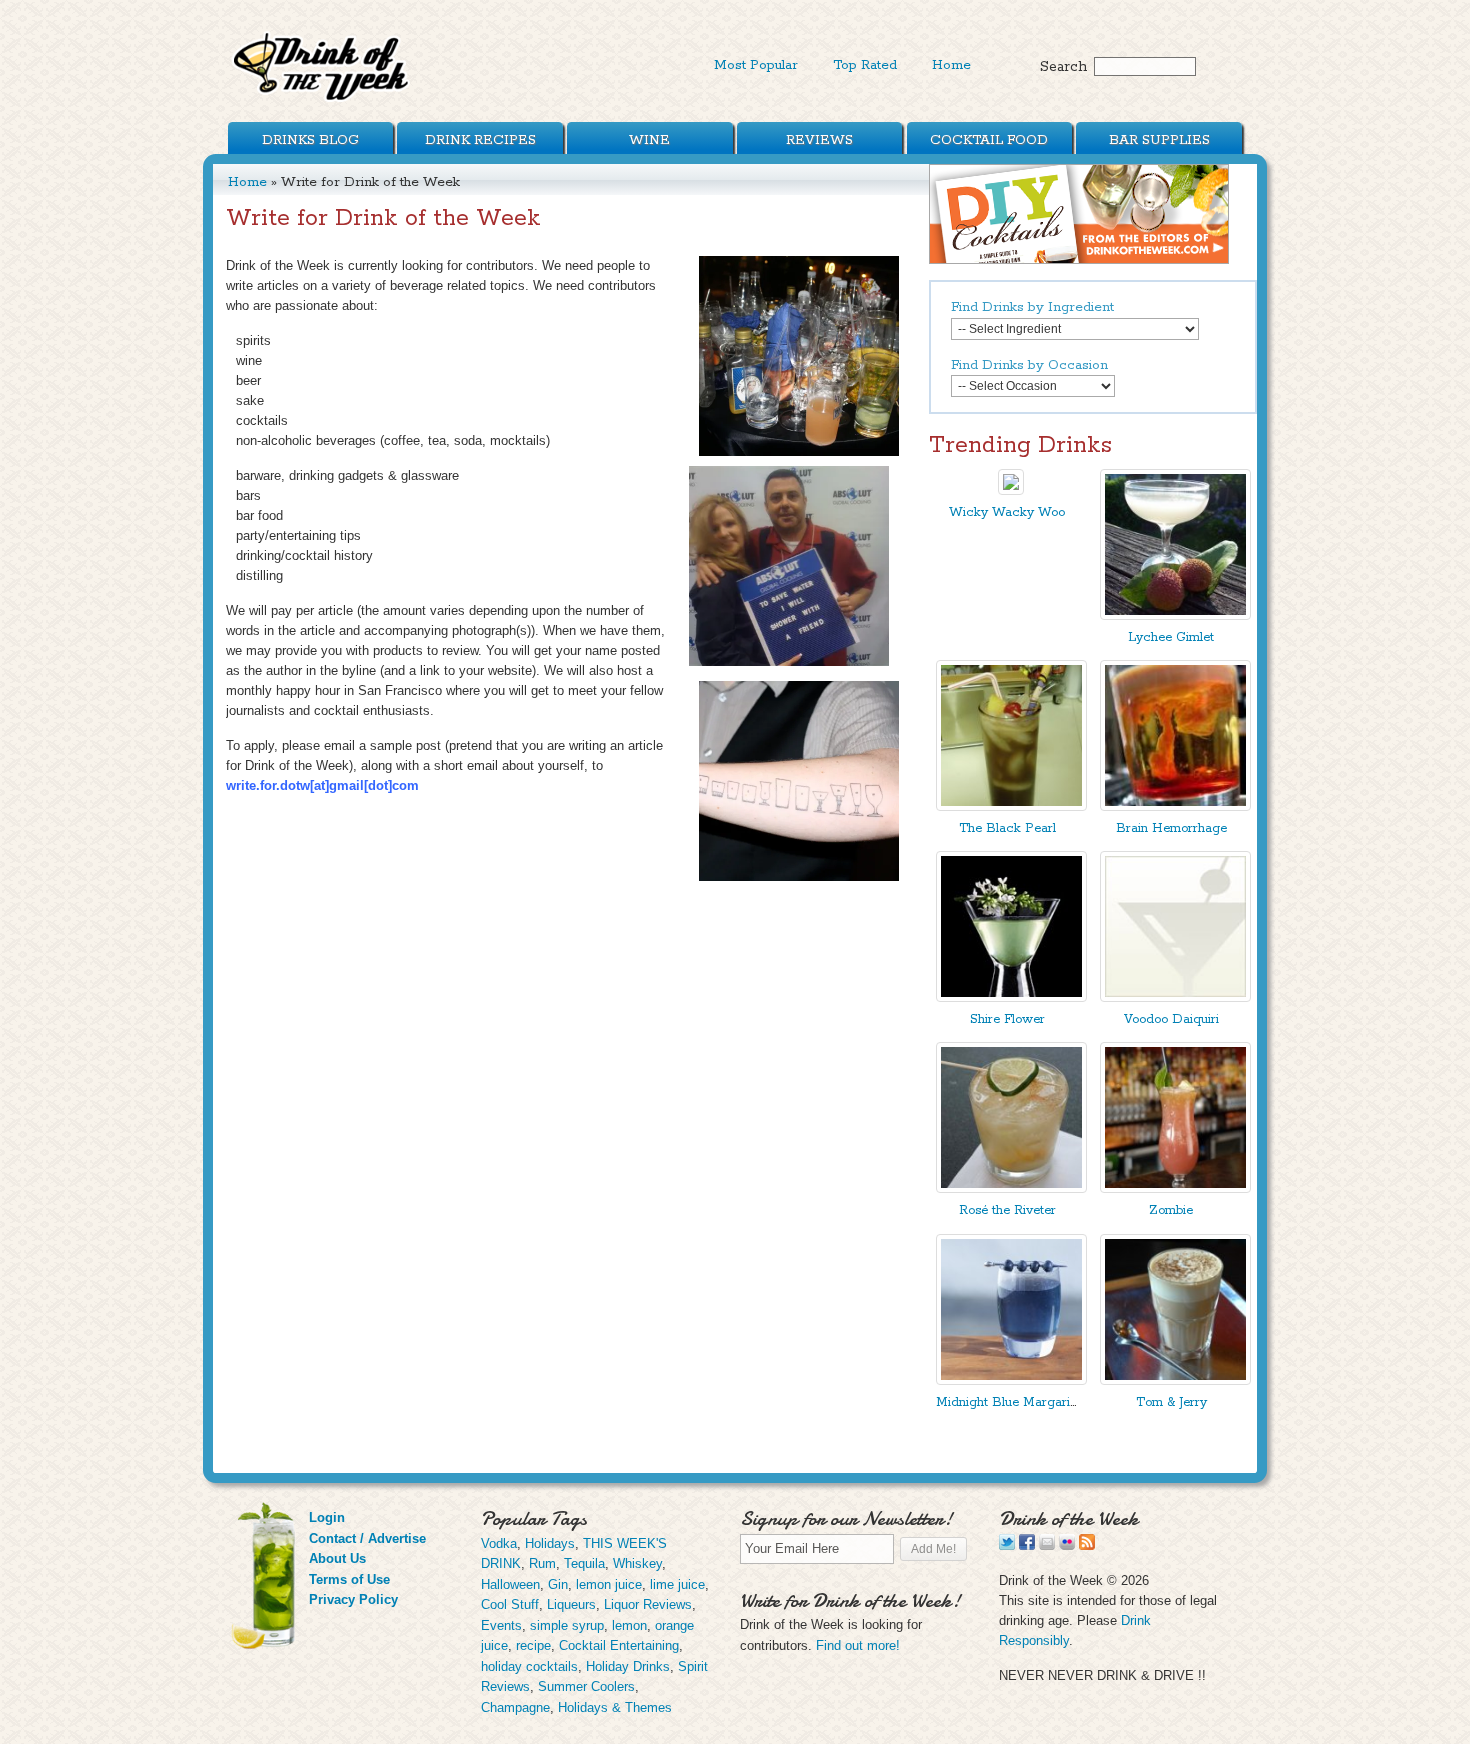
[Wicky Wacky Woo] (1011, 490)
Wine (649, 140)
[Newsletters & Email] (1047, 1545)
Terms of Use (349, 1579)
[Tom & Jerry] (1175, 1380)
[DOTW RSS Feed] (1087, 1545)
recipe (533, 1645)
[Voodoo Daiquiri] (1175, 997)
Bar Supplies (1159, 140)
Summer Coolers (586, 1686)
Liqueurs (571, 1604)
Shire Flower (1007, 1019)
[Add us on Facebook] (1027, 1545)
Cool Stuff (510, 1604)
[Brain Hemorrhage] (1175, 806)
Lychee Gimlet (1171, 637)
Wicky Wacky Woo (1007, 512)
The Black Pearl (1007, 828)
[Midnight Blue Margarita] (1011, 1380)
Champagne (515, 1707)
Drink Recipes (480, 140)
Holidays (550, 1543)
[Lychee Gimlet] (1175, 615)
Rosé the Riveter (1007, 1210)
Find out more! (858, 1645)
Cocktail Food (989, 140)
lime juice (677, 1584)
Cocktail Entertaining (619, 1645)
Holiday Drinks (628, 1666)
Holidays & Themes (615, 1707)
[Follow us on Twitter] (1007, 1545)
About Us (337, 1558)
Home (951, 65)
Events (501, 1625)
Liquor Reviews (648, 1604)
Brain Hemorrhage (1171, 828)
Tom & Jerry (1171, 1402)
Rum (542, 1563)
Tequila (584, 1563)
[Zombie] (1175, 1188)
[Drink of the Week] (322, 100)
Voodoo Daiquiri (1171, 1019)
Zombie (1171, 1210)
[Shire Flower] (1011, 997)
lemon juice (609, 1584)
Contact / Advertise (367, 1538)
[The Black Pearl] (1011, 806)
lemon (629, 1625)
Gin (558, 1584)
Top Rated (865, 65)
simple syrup (567, 1625)
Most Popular (756, 65)
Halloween (510, 1584)
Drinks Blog (310, 140)
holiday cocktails (529, 1666)
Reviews (819, 140)
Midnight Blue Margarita (1008, 1402)
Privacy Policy (353, 1599)
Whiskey (637, 1563)
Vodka (499, 1543)
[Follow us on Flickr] (1067, 1545)
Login (327, 1517)
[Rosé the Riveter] (1011, 1188)
